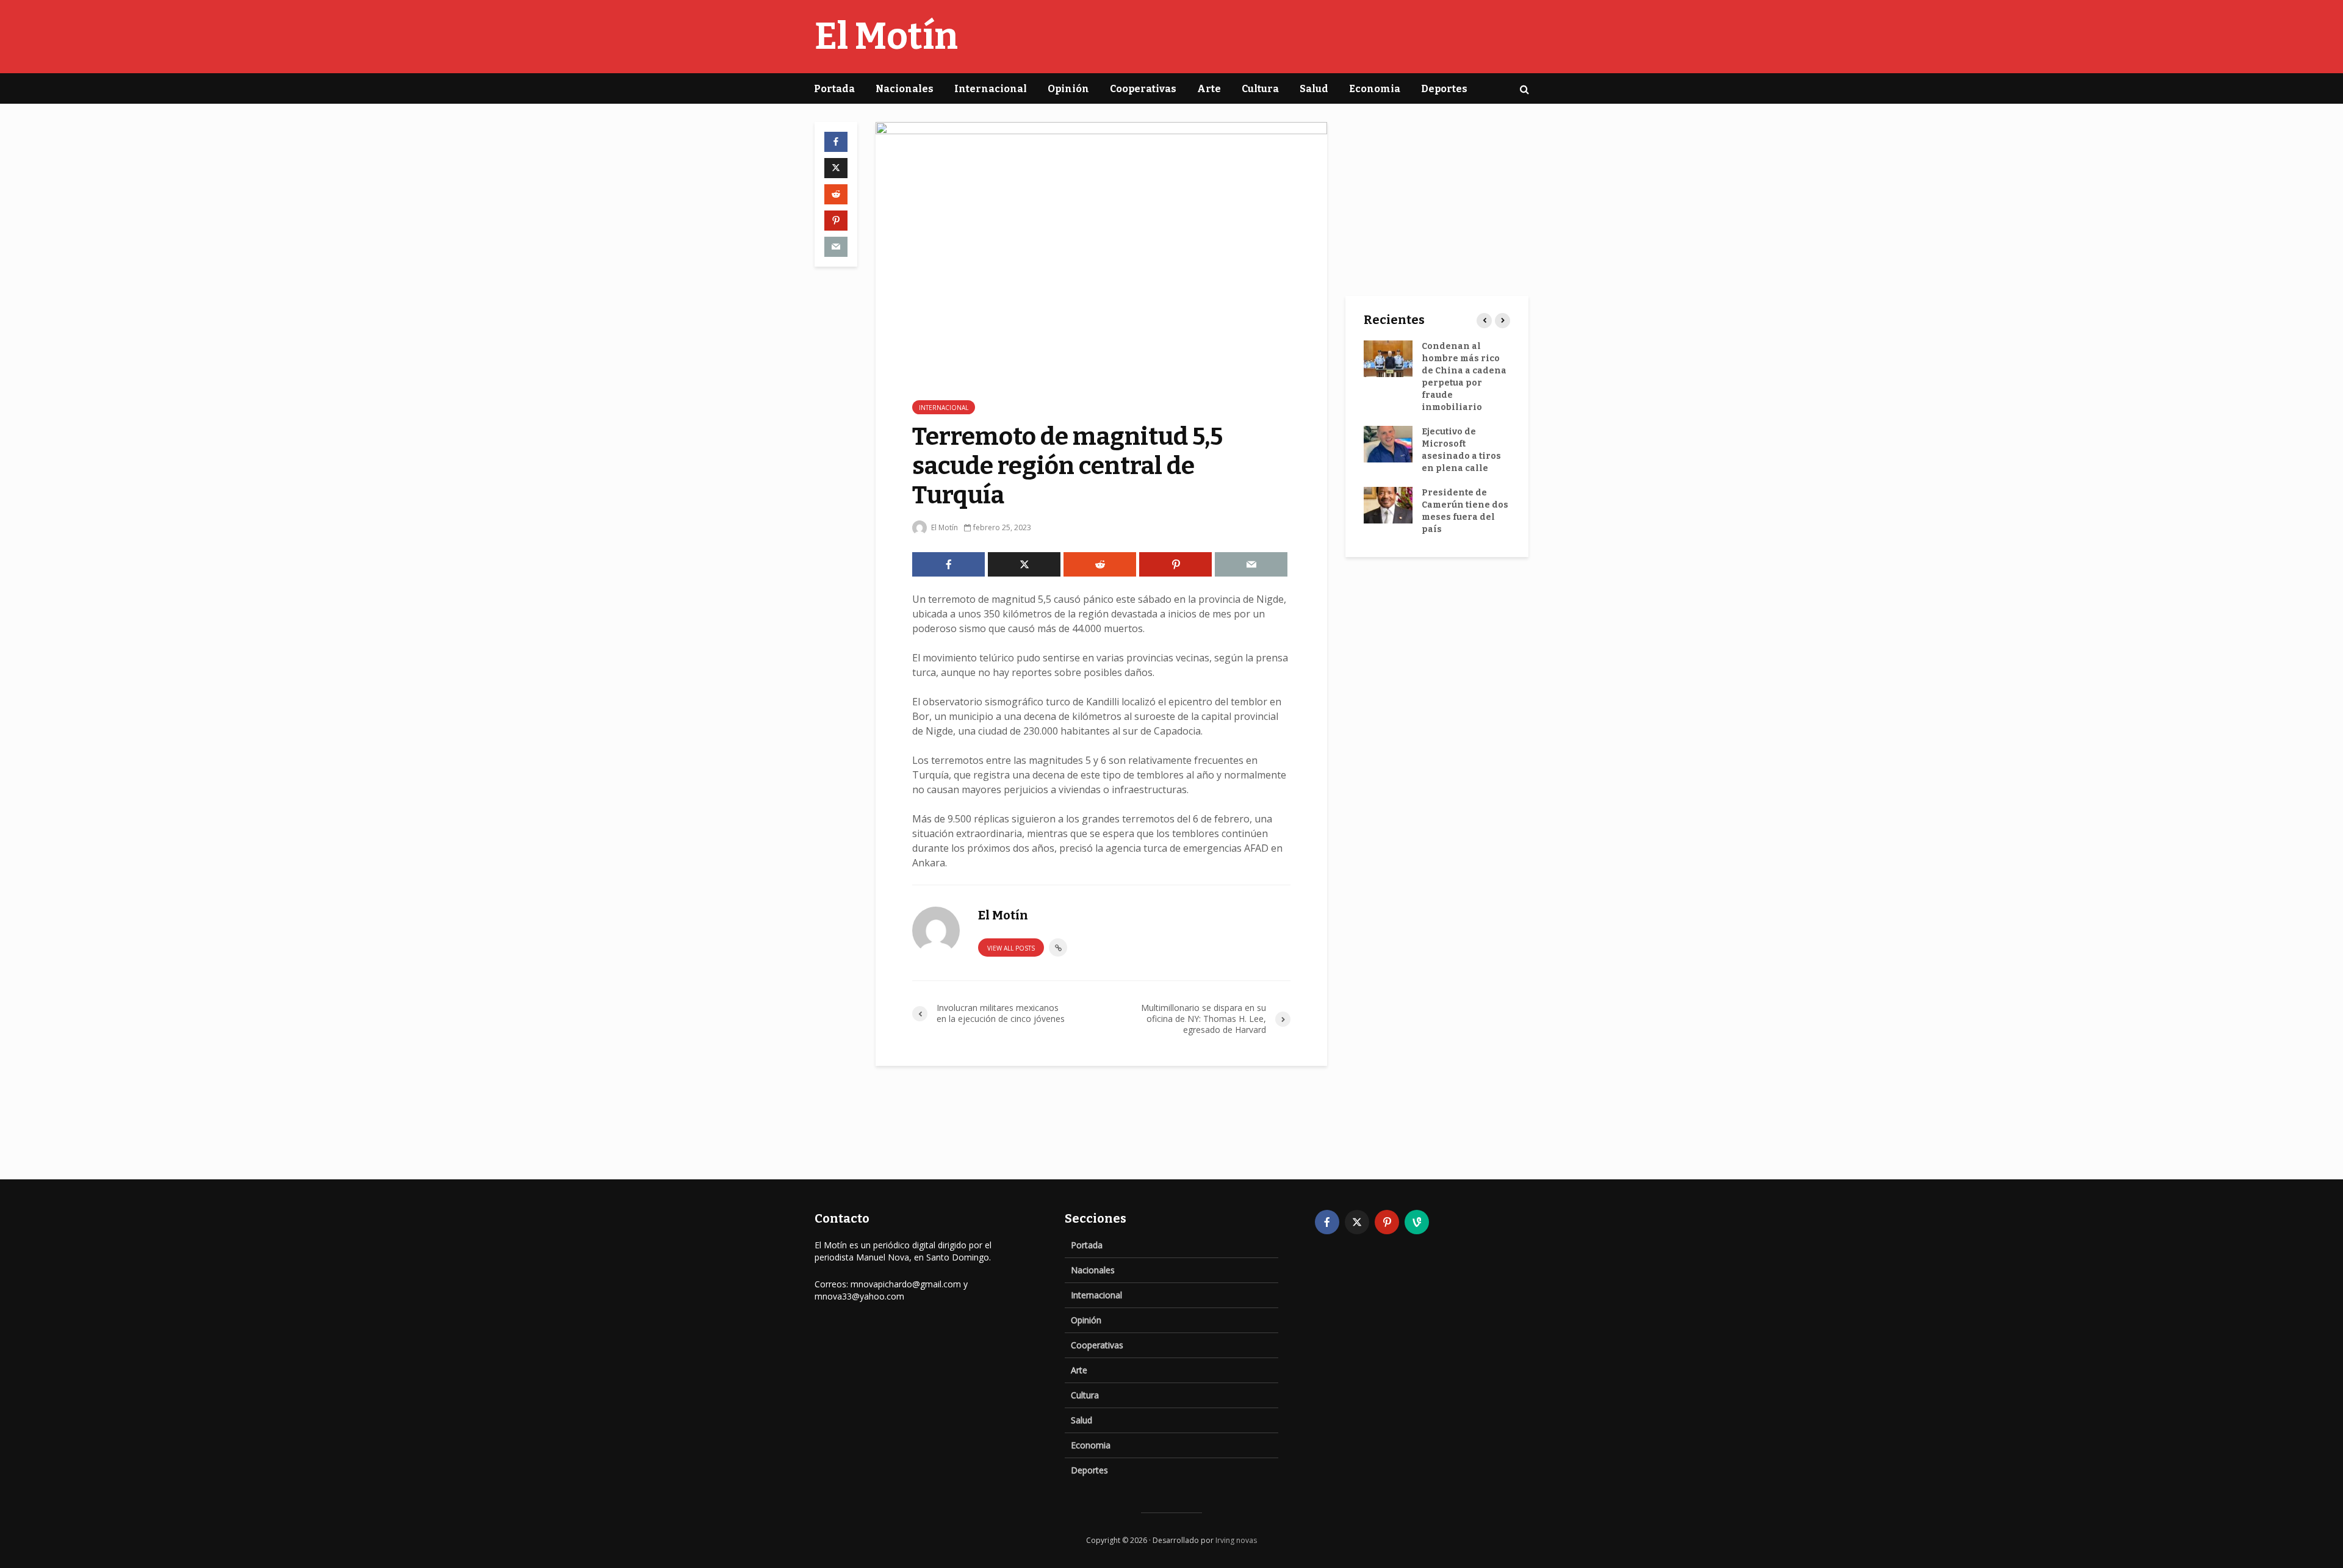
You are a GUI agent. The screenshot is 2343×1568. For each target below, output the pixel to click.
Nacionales (905, 89)
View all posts (1011, 948)
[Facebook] (1327, 1222)
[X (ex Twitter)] (1357, 1222)
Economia (1375, 89)
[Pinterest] (1387, 1222)
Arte (1209, 89)
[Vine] (1417, 1222)
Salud (1314, 89)
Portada (834, 89)
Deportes (1444, 89)
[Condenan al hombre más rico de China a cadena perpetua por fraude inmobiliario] (1388, 358)
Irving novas (1236, 1540)
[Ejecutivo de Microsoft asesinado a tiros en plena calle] (1388, 444)
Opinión (1068, 89)
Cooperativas (1143, 89)
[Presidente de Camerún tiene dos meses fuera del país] (1388, 505)
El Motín (886, 37)
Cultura (1260, 89)
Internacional (991, 89)
